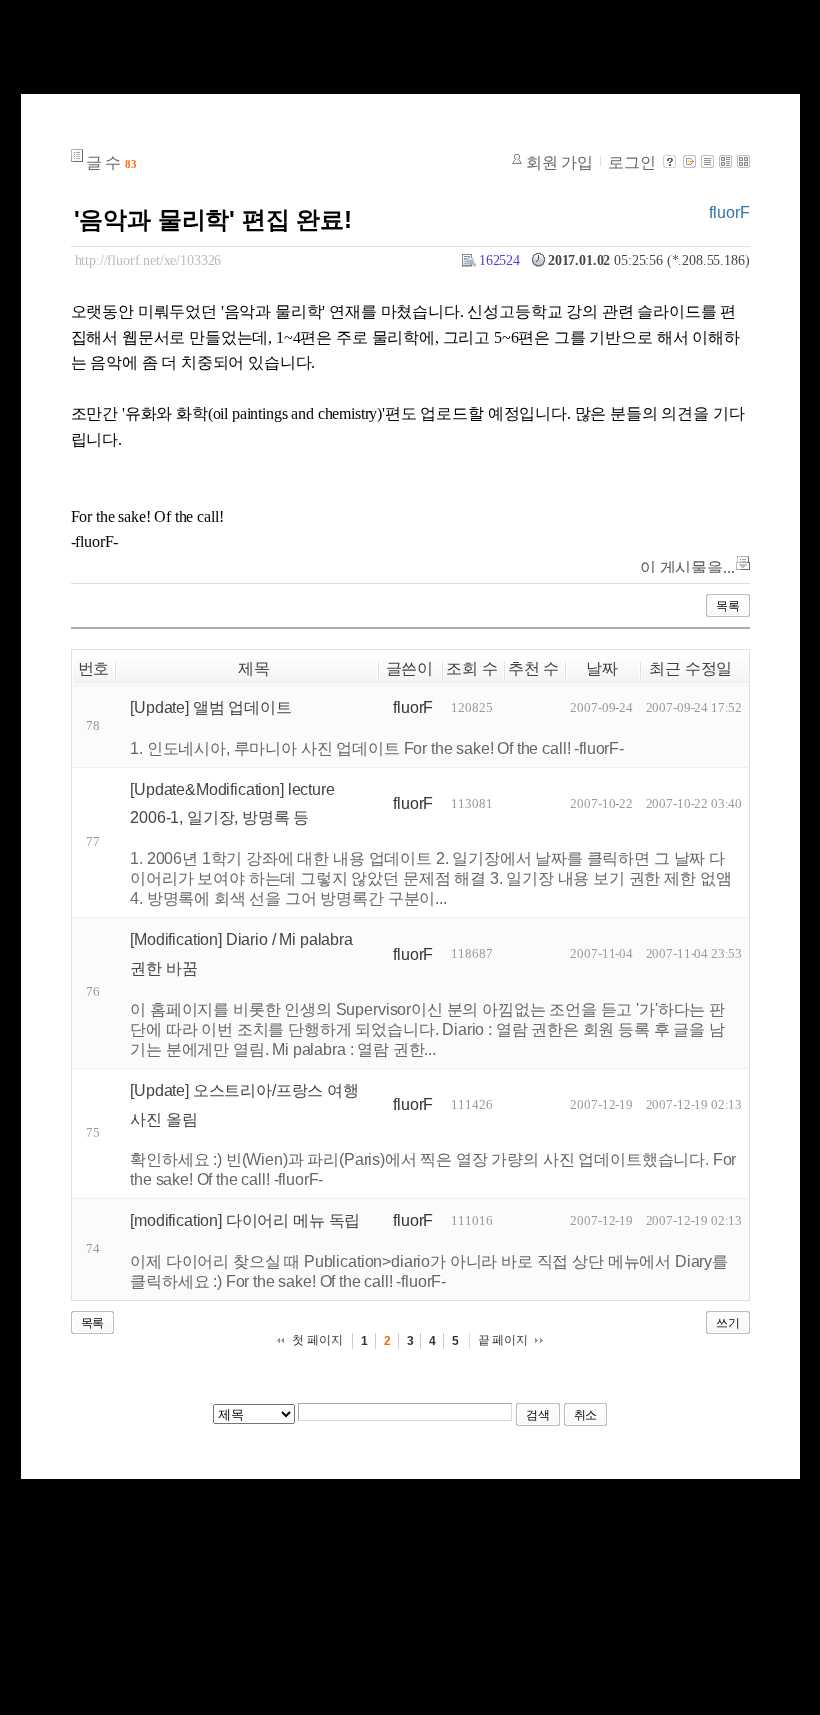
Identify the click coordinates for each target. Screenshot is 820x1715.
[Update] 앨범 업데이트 (210, 707)
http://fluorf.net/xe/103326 (148, 260)
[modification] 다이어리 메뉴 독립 (245, 1220)
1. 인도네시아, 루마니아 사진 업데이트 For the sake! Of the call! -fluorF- (377, 748)
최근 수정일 (690, 668)
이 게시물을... (687, 567)
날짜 (602, 668)
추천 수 (533, 668)
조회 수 (471, 668)
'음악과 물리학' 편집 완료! (213, 219)
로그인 (632, 162)
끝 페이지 (503, 1340)
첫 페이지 (317, 1340)
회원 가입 (559, 162)
